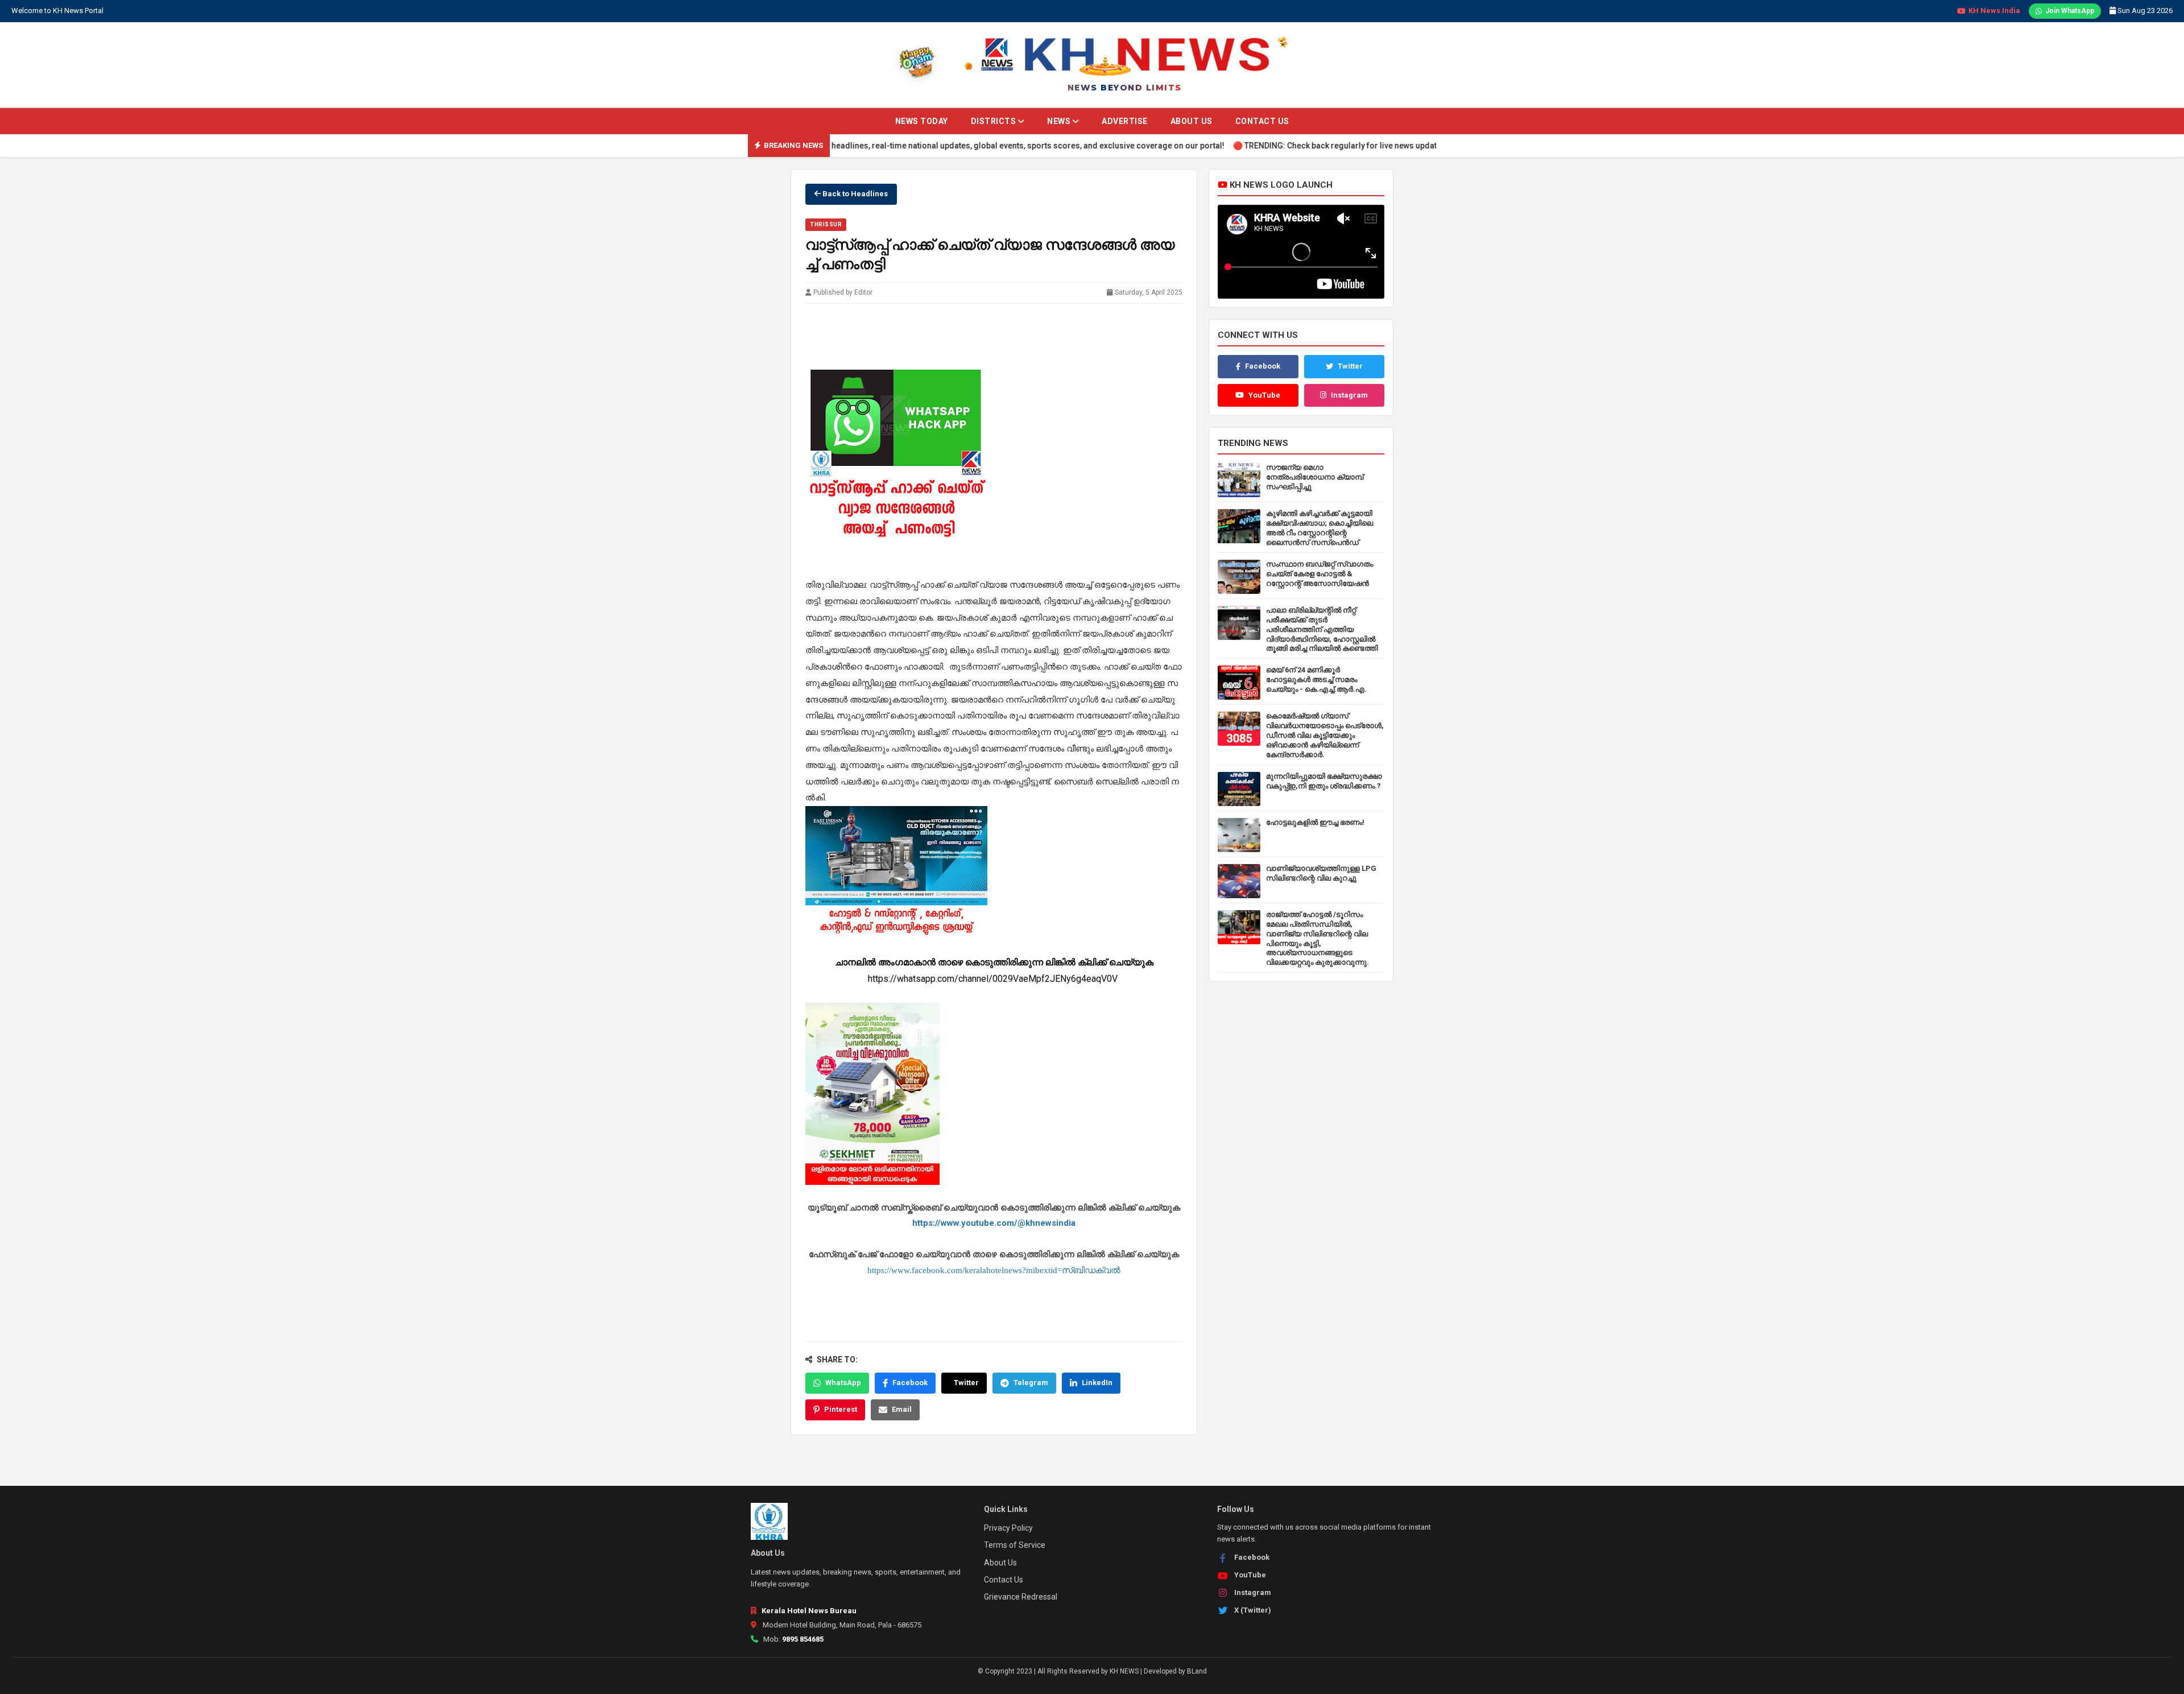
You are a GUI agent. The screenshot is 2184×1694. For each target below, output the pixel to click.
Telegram (1031, 1383)
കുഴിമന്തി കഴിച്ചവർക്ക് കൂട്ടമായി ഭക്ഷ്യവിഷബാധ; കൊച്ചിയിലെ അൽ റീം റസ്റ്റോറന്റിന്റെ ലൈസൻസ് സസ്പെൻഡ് (1319, 528)
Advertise (1125, 121)
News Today (922, 121)
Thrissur (826, 224)
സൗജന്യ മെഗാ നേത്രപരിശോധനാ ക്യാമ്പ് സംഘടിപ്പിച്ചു (1315, 477)
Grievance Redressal (1021, 1597)
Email (902, 1409)
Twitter (966, 1383)
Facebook (910, 1383)
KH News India (1994, 11)
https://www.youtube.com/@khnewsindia (994, 1223)
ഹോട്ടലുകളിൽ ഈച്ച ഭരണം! (1315, 822)
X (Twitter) (1253, 1610)
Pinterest (841, 1409)
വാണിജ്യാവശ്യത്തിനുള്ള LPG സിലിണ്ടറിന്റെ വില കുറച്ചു (1321, 873)
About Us (1192, 121)
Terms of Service (1015, 1545)
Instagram (1349, 395)
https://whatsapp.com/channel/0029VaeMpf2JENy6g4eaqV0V (994, 979)
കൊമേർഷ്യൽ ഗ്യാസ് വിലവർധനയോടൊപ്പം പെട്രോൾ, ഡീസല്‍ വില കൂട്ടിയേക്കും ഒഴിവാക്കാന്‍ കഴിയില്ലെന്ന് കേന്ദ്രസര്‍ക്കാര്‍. (1325, 735)
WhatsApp (843, 1383)
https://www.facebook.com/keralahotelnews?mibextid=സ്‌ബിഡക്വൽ (994, 1270)
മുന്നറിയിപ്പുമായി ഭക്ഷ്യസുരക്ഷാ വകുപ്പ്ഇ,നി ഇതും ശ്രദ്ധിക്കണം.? (1324, 781)
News (1060, 121)
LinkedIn (1097, 1383)
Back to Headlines (854, 194)
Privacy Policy (1008, 1528)
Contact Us (1262, 121)
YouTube (1264, 395)
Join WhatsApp (2070, 11)
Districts (994, 121)
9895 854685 (803, 1639)
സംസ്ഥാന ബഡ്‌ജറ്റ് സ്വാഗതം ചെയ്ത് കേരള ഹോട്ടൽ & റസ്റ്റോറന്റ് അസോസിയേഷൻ (1319, 574)
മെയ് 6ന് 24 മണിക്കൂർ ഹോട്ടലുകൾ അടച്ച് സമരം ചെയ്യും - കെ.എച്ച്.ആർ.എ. (1316, 679)
